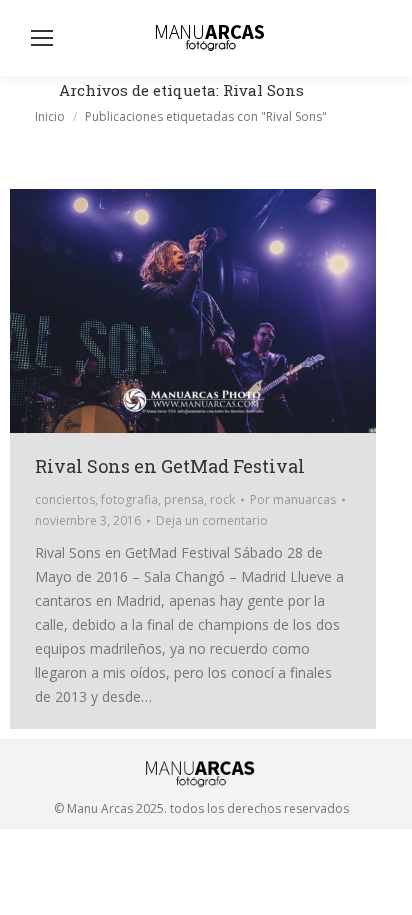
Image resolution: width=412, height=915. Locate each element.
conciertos (65, 499)
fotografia (129, 499)
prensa (184, 499)
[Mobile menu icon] (42, 38)
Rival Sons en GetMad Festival (170, 466)
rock (222, 499)
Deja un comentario (212, 520)
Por (293, 499)
